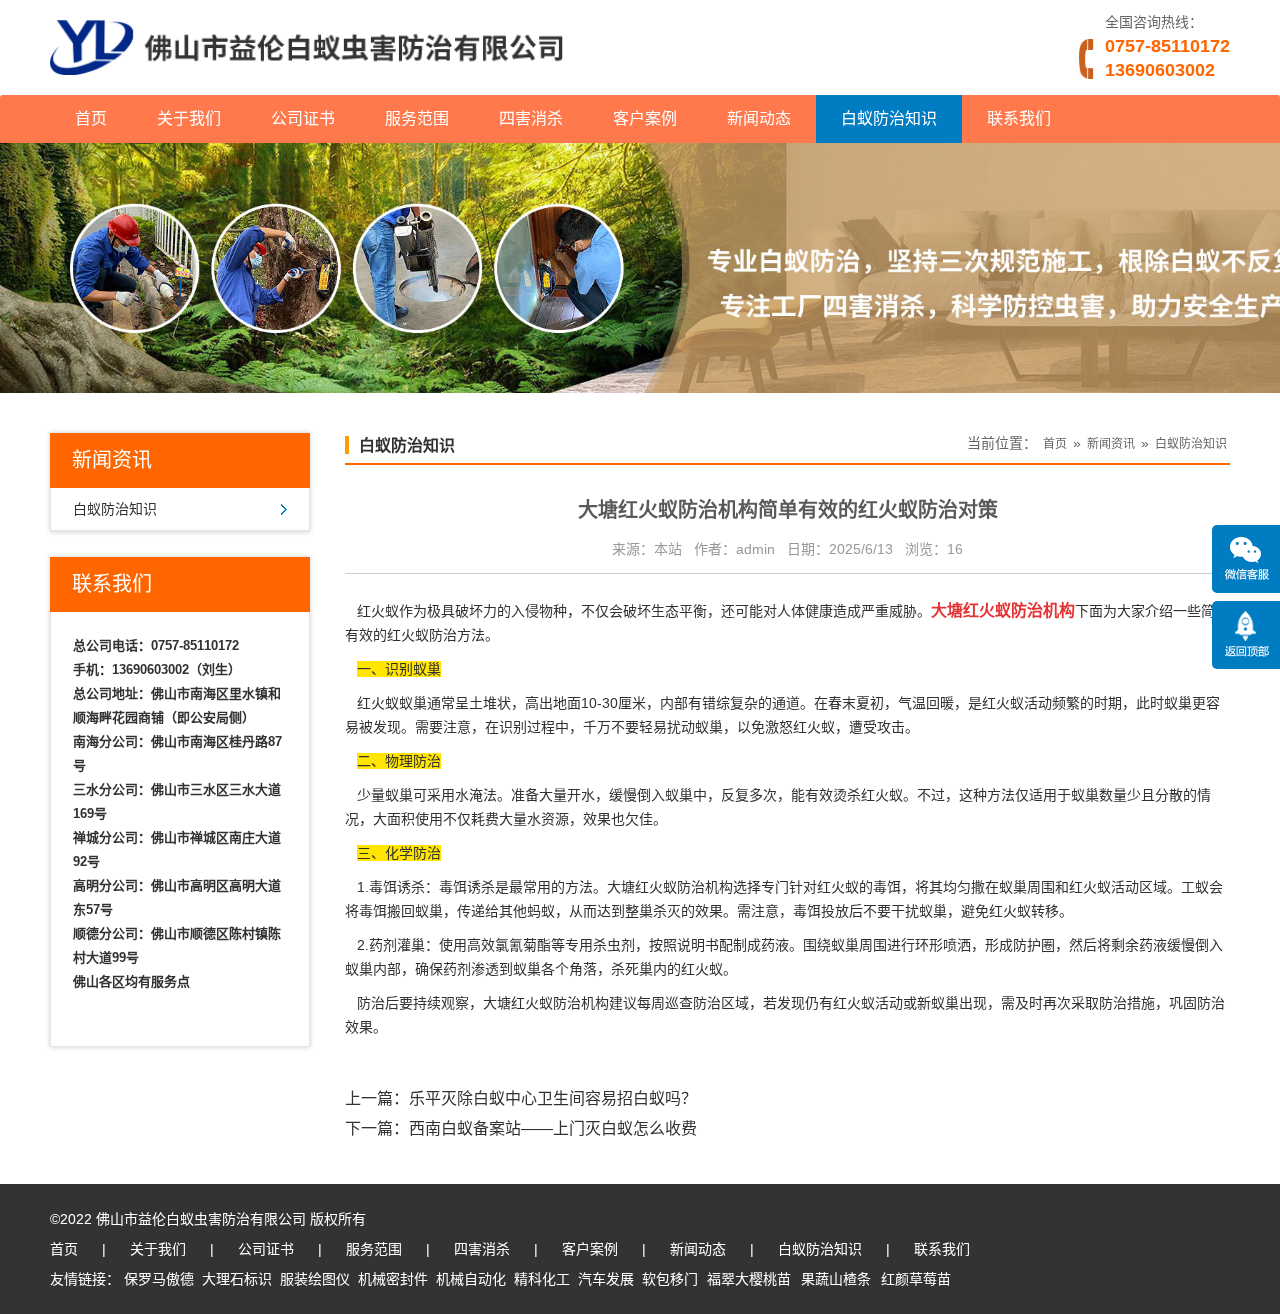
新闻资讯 (1111, 444)
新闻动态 (759, 118)
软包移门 (670, 1279)
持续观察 (441, 1003)
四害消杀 (531, 118)
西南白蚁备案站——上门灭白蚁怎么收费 (553, 1128)
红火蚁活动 (1104, 887)
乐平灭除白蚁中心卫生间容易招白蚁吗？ (553, 1098)
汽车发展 (606, 1279)
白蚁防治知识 (889, 118)
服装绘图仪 (315, 1279)
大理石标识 (237, 1279)
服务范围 (417, 118)
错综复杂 (730, 703)
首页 (91, 118)
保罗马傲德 (159, 1279)
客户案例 (645, 118)
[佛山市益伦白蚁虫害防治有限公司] (306, 87)
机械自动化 (471, 1279)
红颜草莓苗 (916, 1279)
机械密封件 (393, 1279)
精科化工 (542, 1279)
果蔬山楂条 (836, 1279)
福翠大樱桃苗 (749, 1279)
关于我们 (189, 118)
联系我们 (1019, 118)
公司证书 (303, 118)
